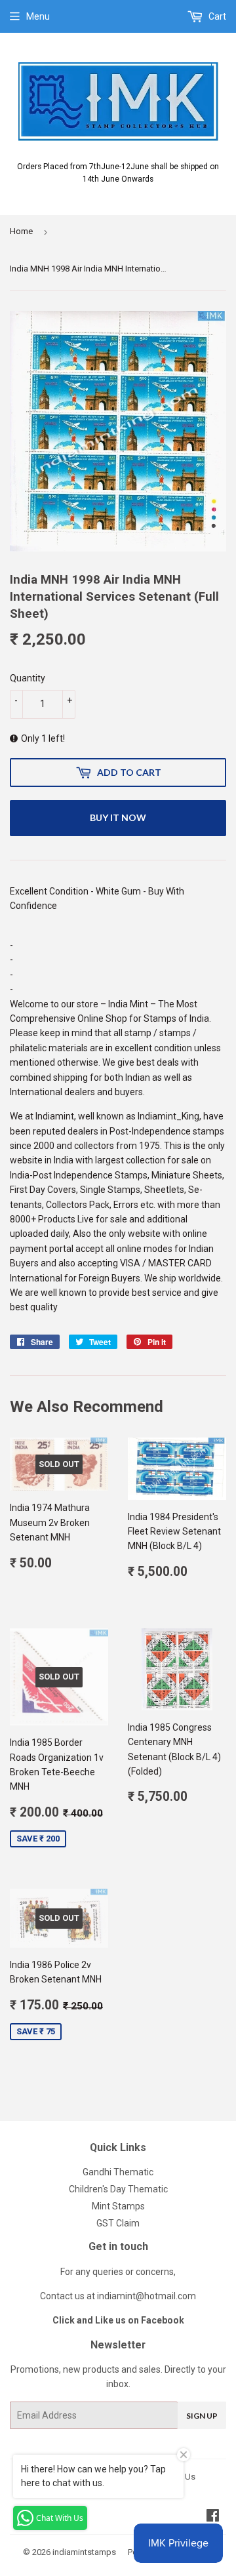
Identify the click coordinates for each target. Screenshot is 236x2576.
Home (21, 231)
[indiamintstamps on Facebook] (213, 2517)
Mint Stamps (118, 2206)
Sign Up (202, 2416)
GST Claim (118, 2223)
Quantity (28, 678)
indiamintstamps (84, 2552)
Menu (38, 16)
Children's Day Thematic (118, 2189)
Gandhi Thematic (118, 2172)
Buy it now (118, 817)
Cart (216, 16)
